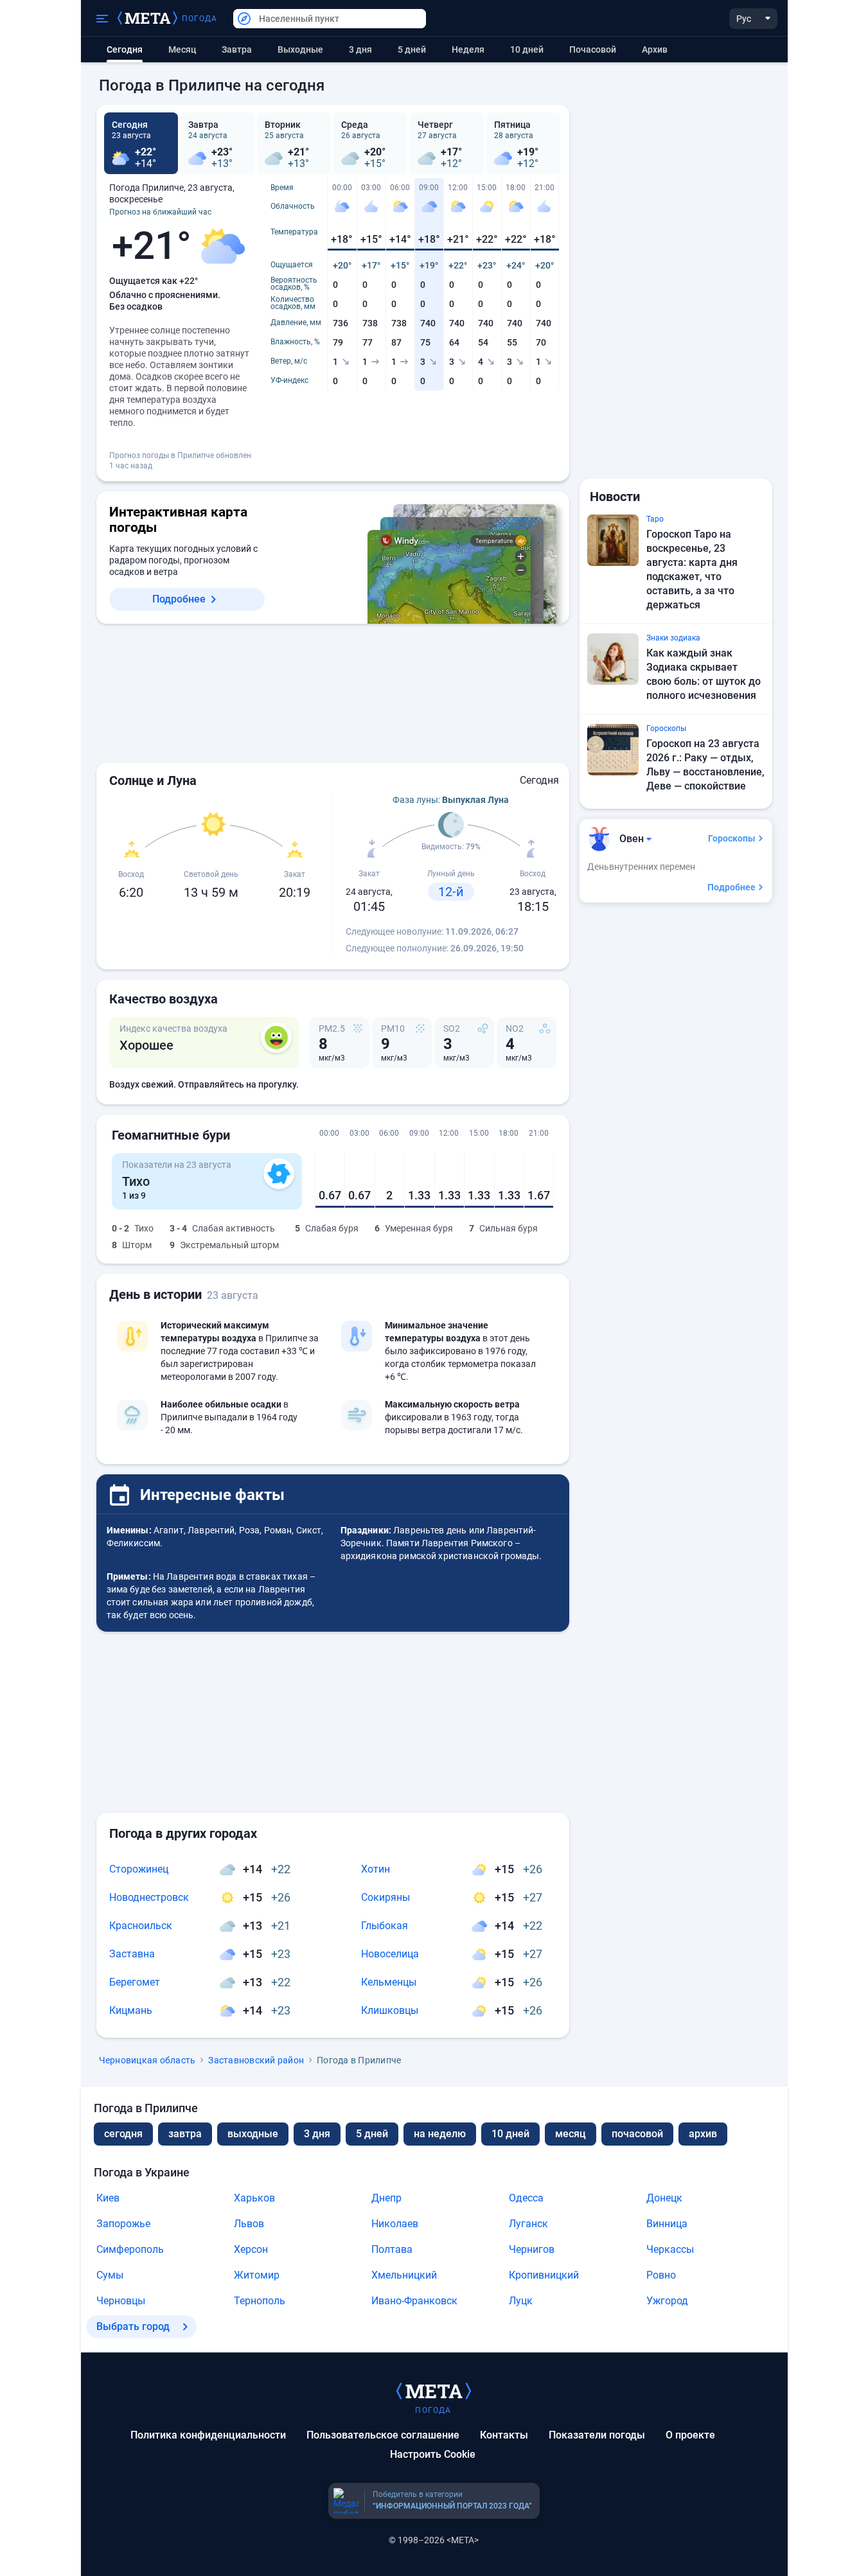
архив (655, 49)
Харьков (254, 2198)
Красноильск (141, 1926)
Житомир (257, 2275)
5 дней (412, 49)
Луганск (528, 2224)
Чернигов (532, 2249)
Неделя (468, 49)
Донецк (664, 2198)
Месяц (182, 49)
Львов (249, 2224)
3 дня (360, 49)
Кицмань (131, 2010)
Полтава (392, 2249)
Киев (108, 2198)
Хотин (376, 1869)
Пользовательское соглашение (383, 2435)
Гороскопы (732, 838)
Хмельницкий (404, 2275)
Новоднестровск (149, 1897)
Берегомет (135, 1982)
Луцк (521, 2301)
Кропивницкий (544, 2275)
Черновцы (121, 2301)
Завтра (237, 49)
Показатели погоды (597, 2435)
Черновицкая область (147, 2060)
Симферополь (130, 2249)
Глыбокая (385, 1926)
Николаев (395, 2224)
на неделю (440, 2134)
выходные (300, 49)
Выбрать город (133, 2326)
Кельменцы (389, 1982)
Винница (667, 2224)
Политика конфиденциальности (208, 2435)
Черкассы (670, 2249)
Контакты (504, 2435)
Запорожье (123, 2224)
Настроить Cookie (433, 2454)
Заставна (132, 1954)
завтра (185, 2134)
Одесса (526, 2198)
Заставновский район (256, 2060)
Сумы (110, 2275)
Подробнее (179, 599)
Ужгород (667, 2301)
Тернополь (260, 2301)
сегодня (123, 2134)
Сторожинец (139, 1869)
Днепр (386, 2198)
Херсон (251, 2249)
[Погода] (434, 2390)
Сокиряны (385, 1897)
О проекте (690, 2435)
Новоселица (390, 1954)
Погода (200, 19)
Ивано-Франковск (414, 2301)
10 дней (527, 49)
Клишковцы (390, 2010)
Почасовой (593, 49)
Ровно (661, 2275)
